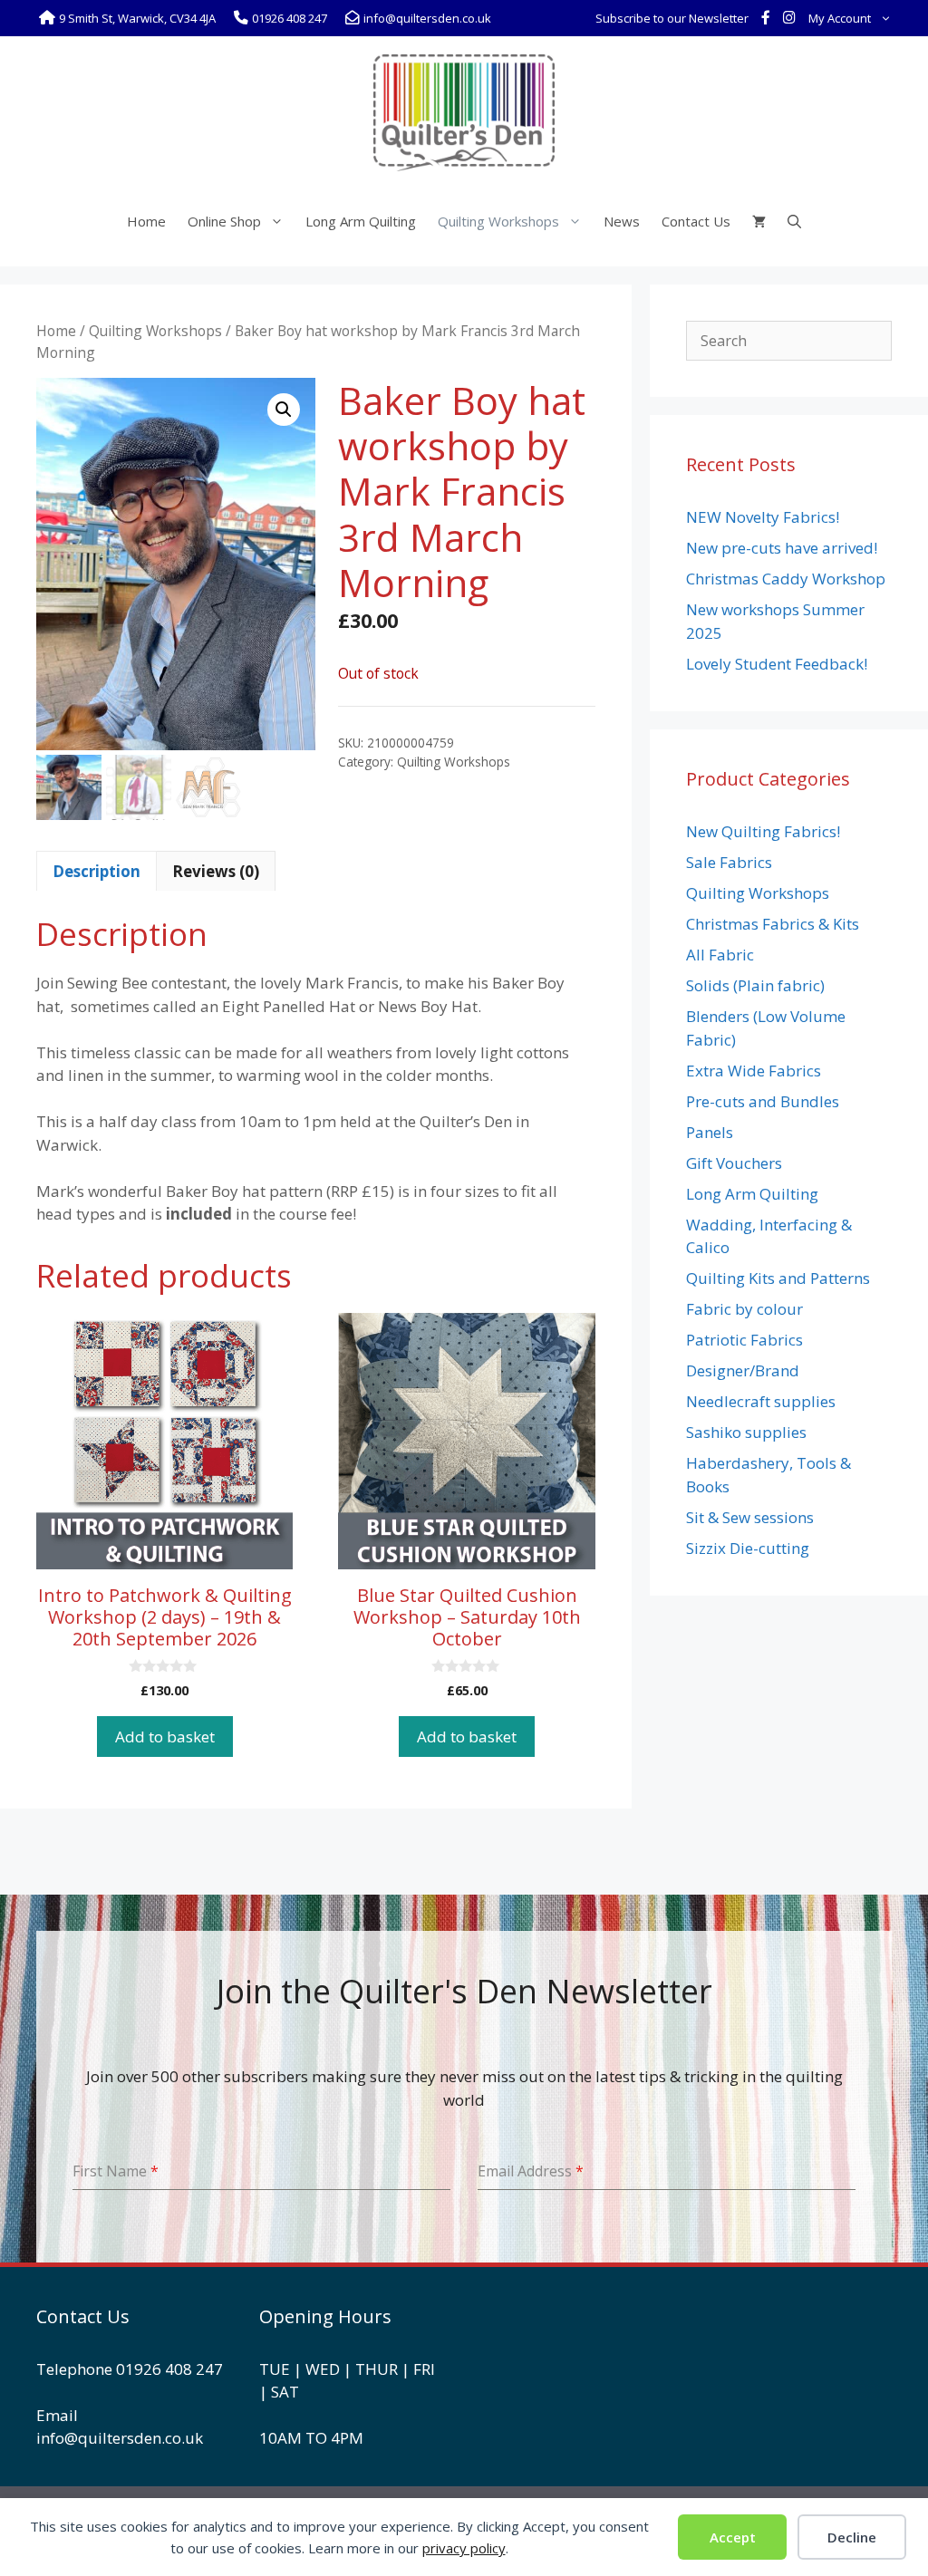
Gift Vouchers (734, 1163)
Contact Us (696, 221)
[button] (284, 410)
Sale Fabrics (729, 862)
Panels (710, 1132)
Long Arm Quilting (361, 221)
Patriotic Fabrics (744, 1340)
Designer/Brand (743, 1370)
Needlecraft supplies (761, 1401)
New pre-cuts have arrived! (782, 548)
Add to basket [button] (165, 1737)
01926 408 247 (169, 2369)
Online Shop (224, 221)
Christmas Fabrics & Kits (773, 924)
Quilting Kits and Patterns (778, 1278)
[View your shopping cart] (759, 221)
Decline (852, 2537)
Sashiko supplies (746, 1432)
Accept (733, 2537)
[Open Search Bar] (794, 221)
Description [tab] (97, 871)
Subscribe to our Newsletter (672, 18)
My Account (840, 18)
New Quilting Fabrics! (763, 831)
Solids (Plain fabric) (755, 985)
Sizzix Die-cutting (748, 1548)
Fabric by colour (744, 1309)
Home (146, 221)
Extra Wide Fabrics (754, 1071)
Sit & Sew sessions (750, 1517)
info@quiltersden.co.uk (120, 2438)
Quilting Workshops (498, 221)
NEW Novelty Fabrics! (763, 517)
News (622, 221)
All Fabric (720, 955)
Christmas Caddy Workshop (786, 579)
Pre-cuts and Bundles (763, 1101)
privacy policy (464, 2548)
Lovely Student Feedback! (777, 664)
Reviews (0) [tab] (216, 871)
